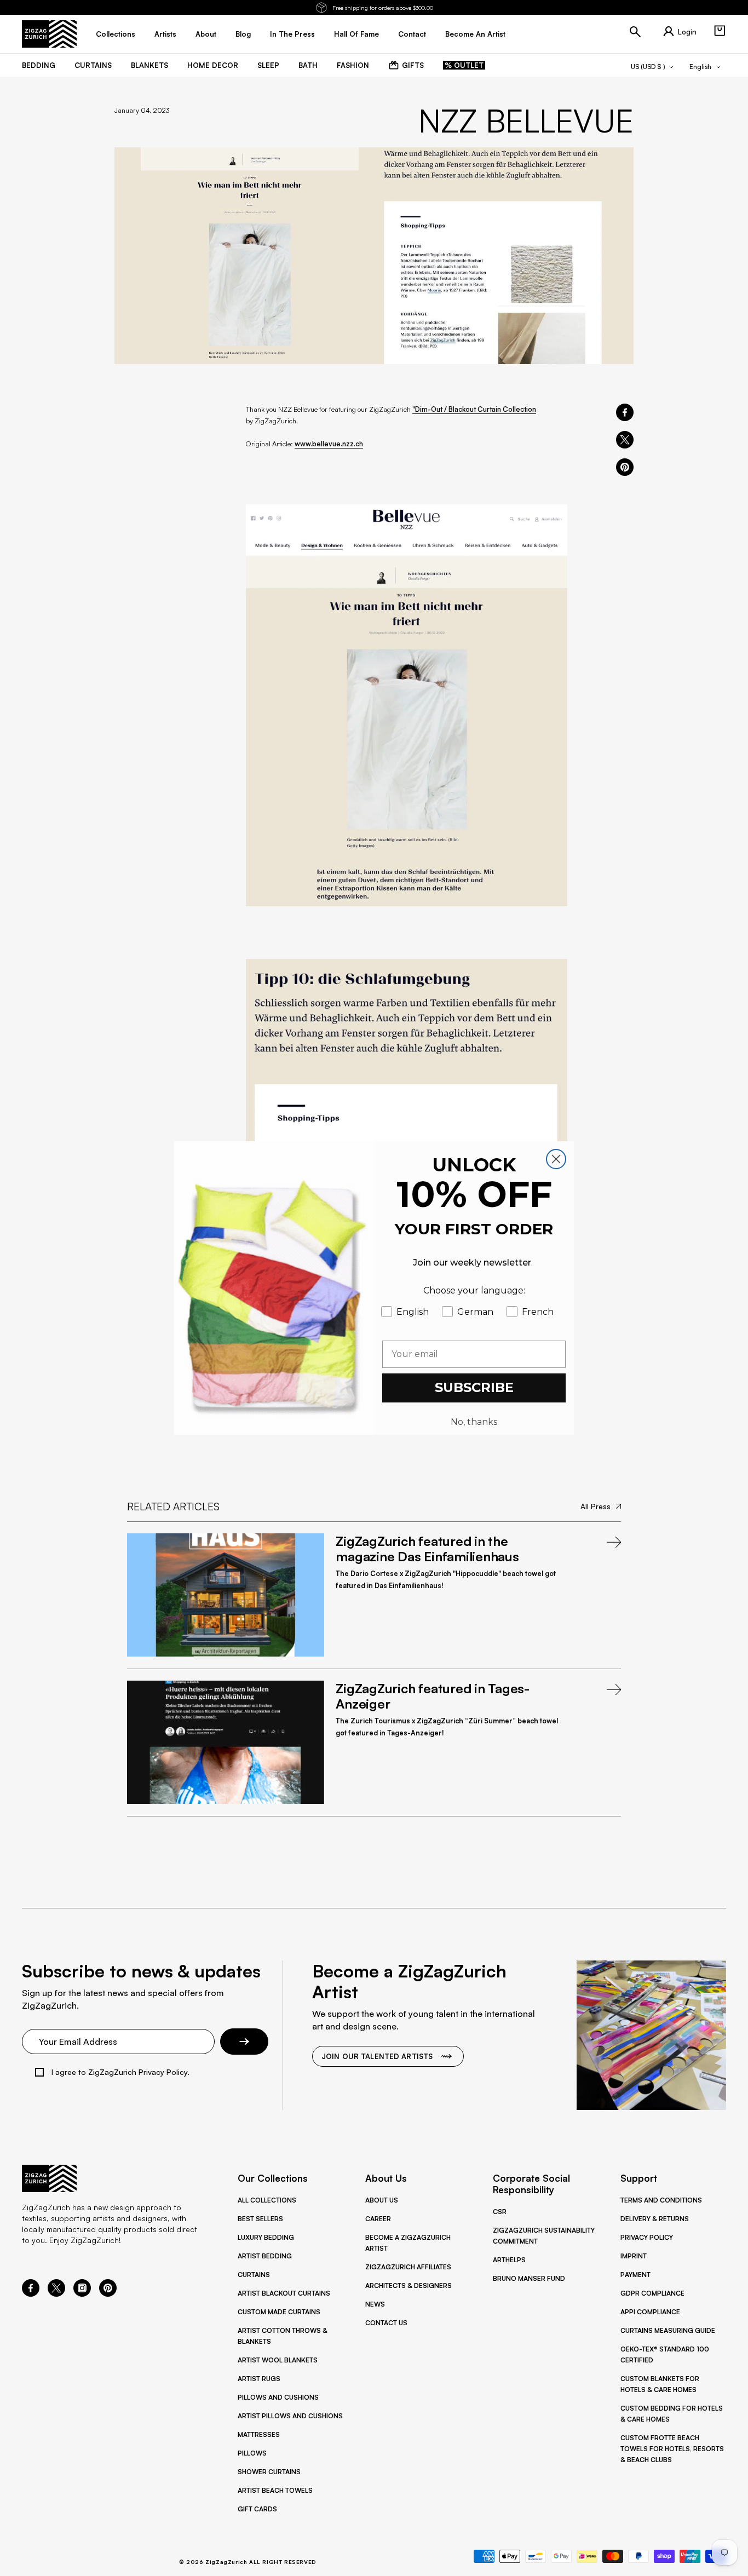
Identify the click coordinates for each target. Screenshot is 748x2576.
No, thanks (474, 1422)
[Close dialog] (556, 1159)
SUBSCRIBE (474, 1387)
